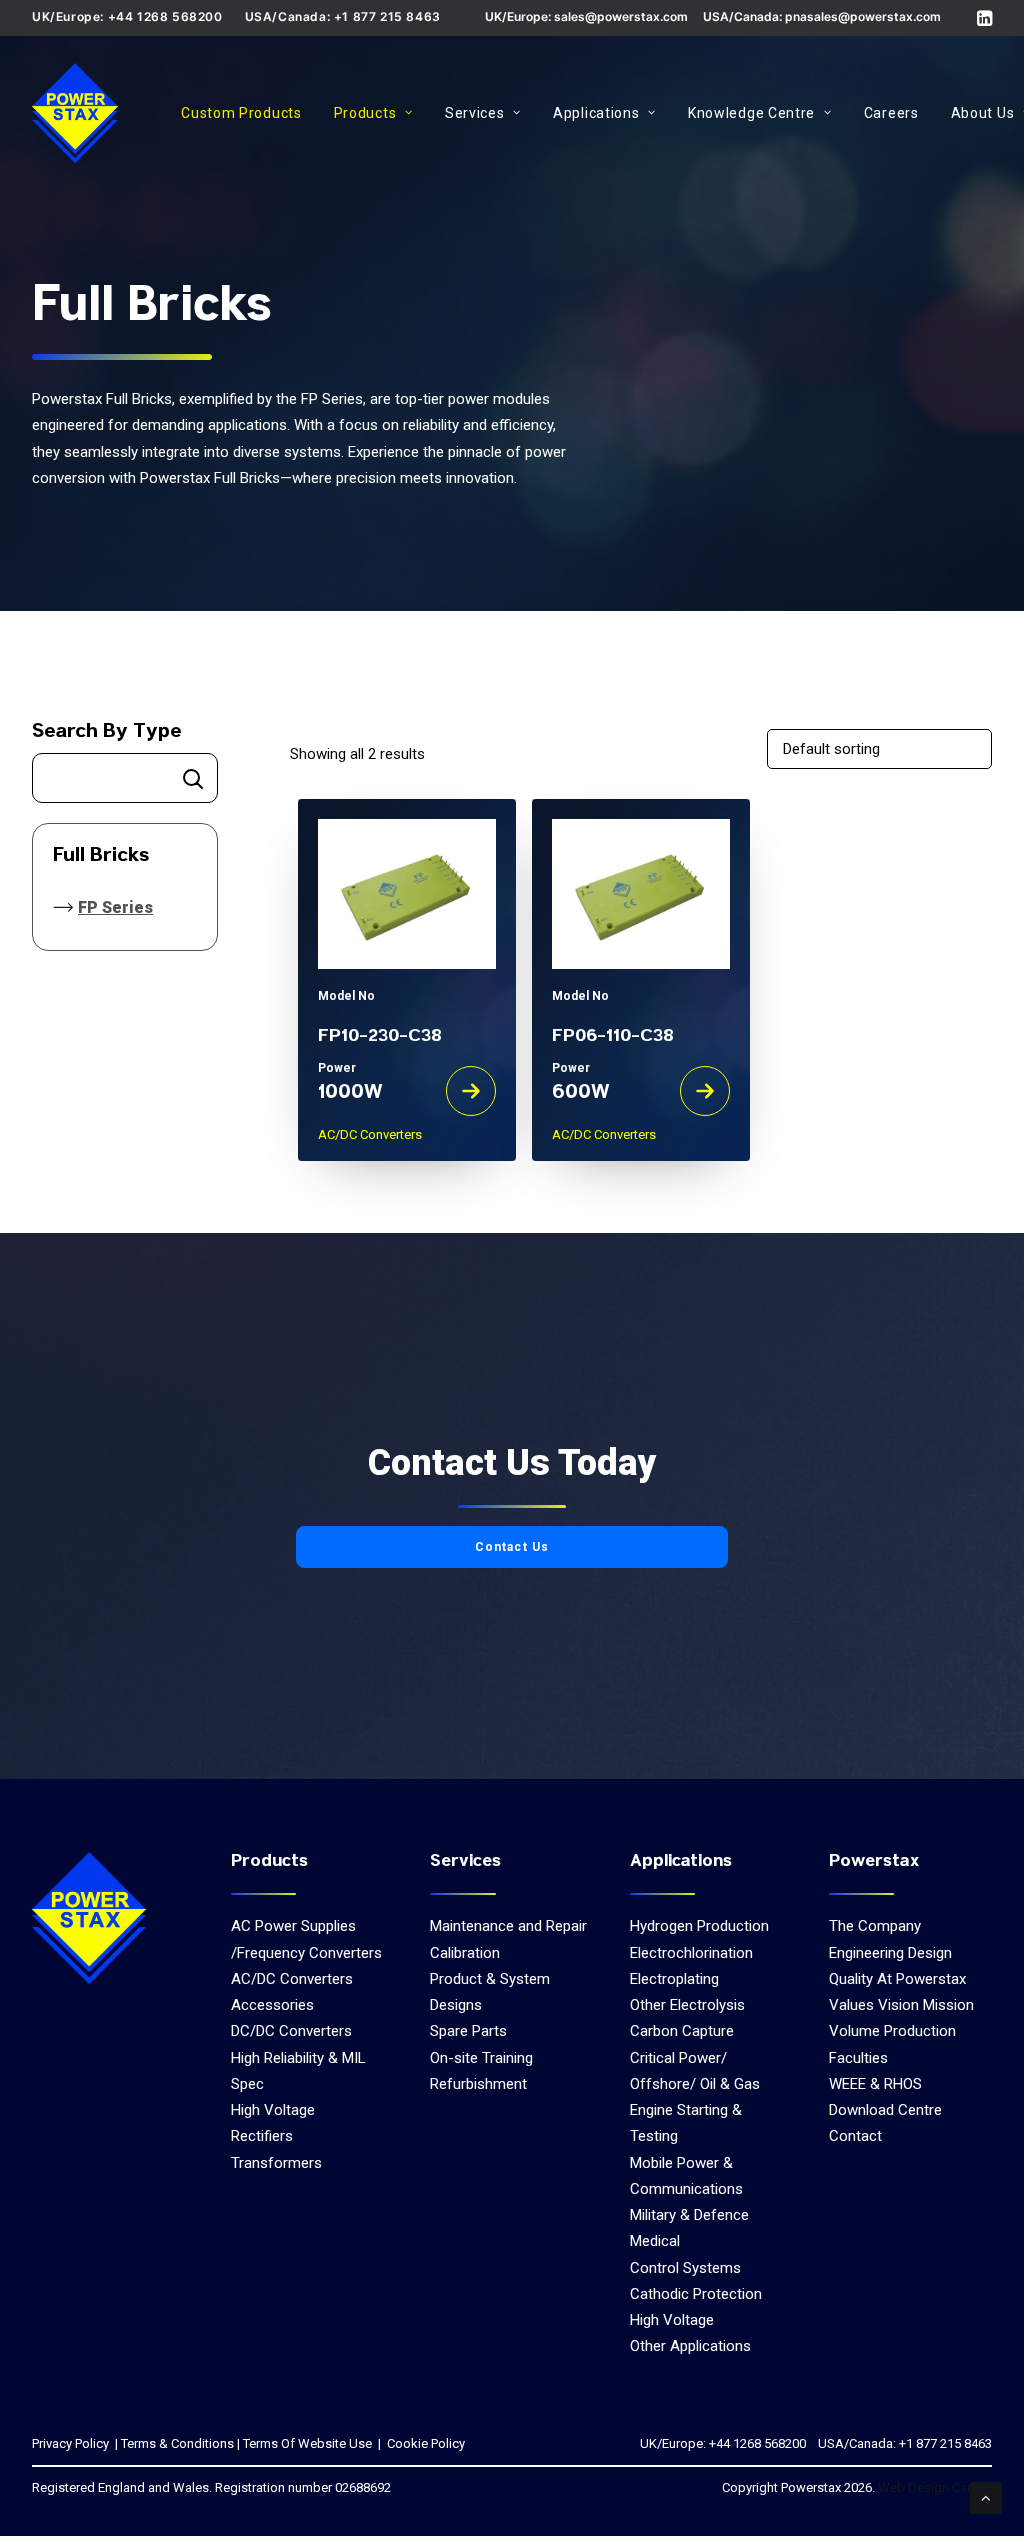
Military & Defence (689, 2215)
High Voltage (273, 2110)
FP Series (115, 907)
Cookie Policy (424, 2443)
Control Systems (685, 2268)
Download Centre (885, 2110)
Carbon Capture (682, 2031)
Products (365, 113)
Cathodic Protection (696, 2294)
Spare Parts (468, 2031)
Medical (655, 2241)
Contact (855, 2136)
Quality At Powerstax (897, 1979)
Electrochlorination (691, 1953)
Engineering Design (890, 1953)
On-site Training (481, 2058)
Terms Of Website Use (307, 2443)
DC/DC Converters (291, 2031)
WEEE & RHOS (875, 2084)
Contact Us (512, 1547)
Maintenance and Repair (508, 1926)
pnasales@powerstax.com (863, 16)
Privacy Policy (70, 2443)
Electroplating (674, 1979)
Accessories (272, 2005)
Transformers (276, 2163)
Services (475, 113)
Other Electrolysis (687, 2005)
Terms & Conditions (177, 2443)
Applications (596, 113)
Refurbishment (478, 2084)
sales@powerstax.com (621, 16)
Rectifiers (262, 2136)
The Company (875, 1926)
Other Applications (690, 2346)
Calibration (465, 1953)
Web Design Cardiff (935, 2487)
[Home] (89, 1918)
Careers (891, 113)
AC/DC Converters (292, 1979)
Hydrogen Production (699, 1926)
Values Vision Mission (901, 2005)
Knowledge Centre (751, 113)
